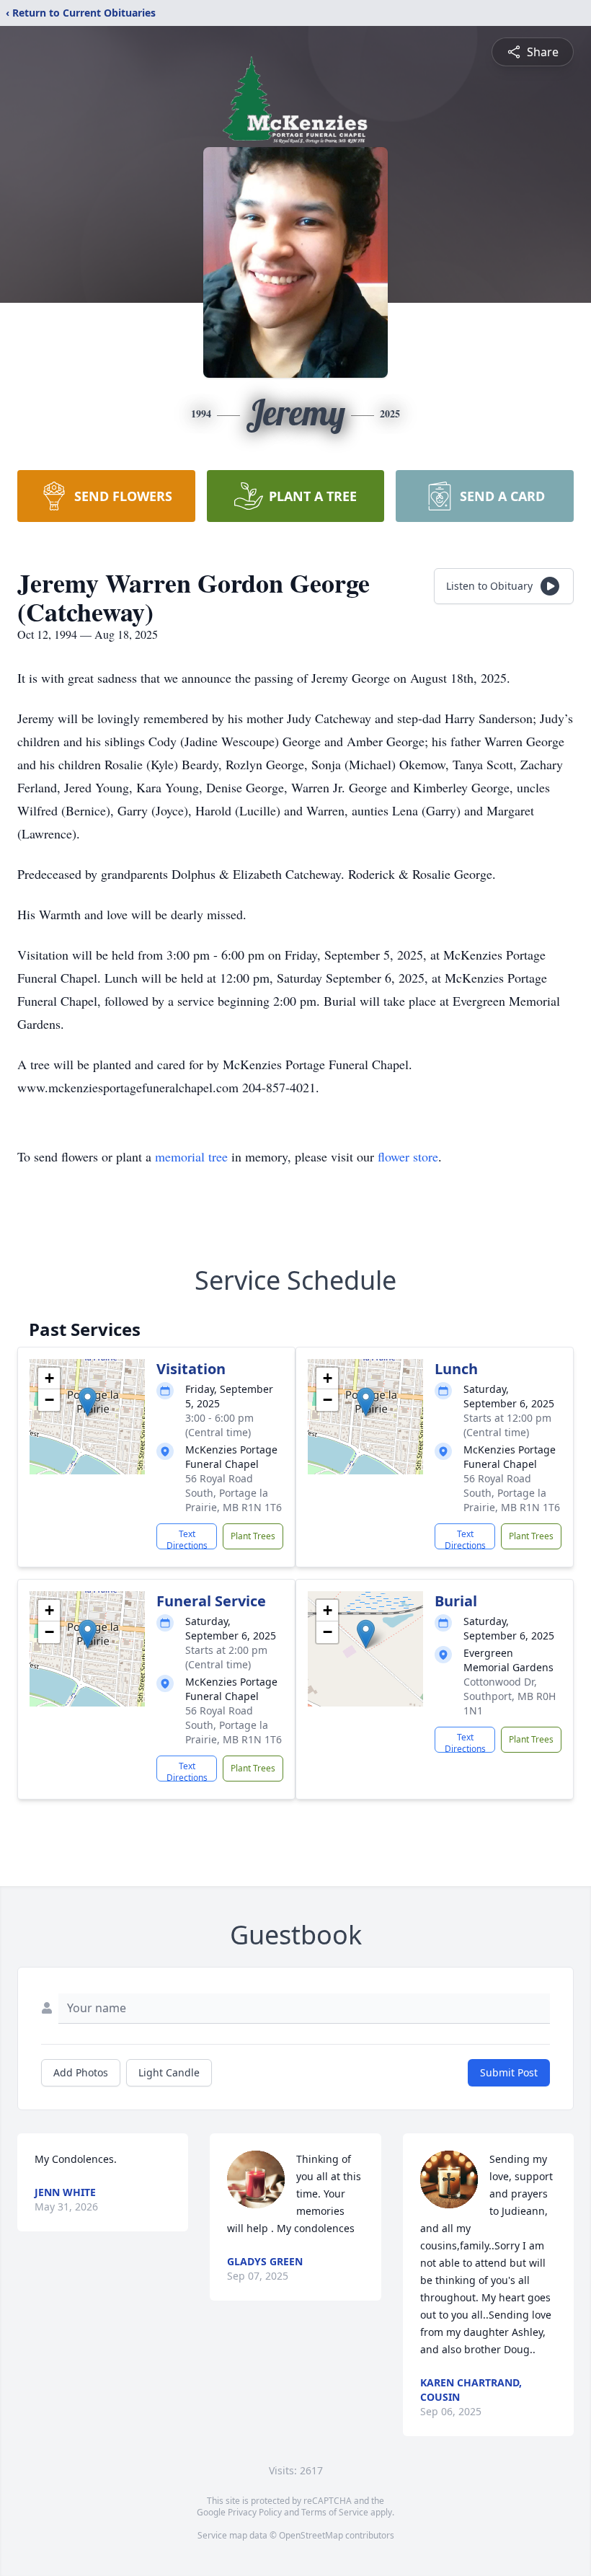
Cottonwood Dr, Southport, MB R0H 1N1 (510, 1696)
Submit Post (509, 2072)
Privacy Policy (255, 2512)
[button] (88, 1402)
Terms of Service (335, 2512)
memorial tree (191, 1156)
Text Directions (187, 1539)
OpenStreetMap (311, 2535)
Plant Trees (253, 1536)
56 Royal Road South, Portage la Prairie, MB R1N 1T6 (234, 1493)
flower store (408, 1156)
